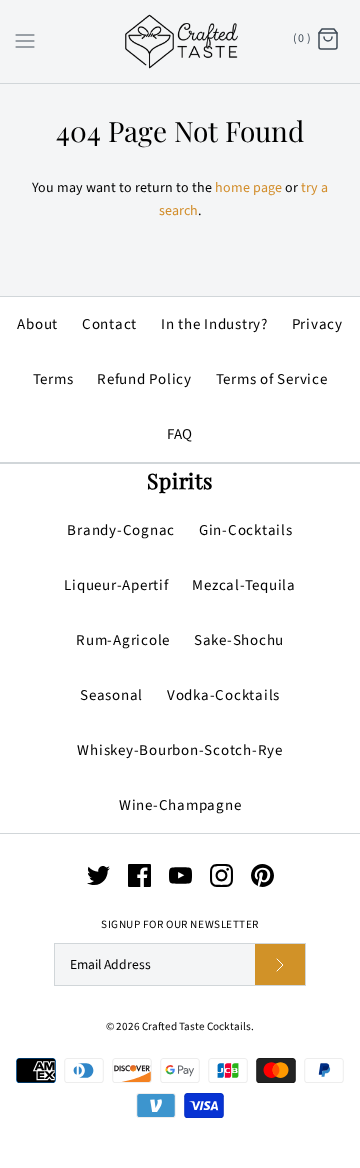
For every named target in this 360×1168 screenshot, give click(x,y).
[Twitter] (98, 875)
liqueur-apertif (116, 585)
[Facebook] (139, 875)
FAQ (180, 434)
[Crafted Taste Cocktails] (180, 41)
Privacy (317, 324)
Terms (53, 379)
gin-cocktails (246, 530)
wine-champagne (180, 805)
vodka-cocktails (223, 695)
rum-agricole (123, 640)
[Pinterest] (262, 875)
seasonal (111, 695)
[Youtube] (180, 875)
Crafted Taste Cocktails (196, 1026)
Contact (109, 324)
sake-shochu (239, 640)
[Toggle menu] (25, 40)
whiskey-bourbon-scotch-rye (180, 750)
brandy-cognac (121, 530)
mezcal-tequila (244, 585)
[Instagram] (221, 875)
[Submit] (280, 964)
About (37, 324)
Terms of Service (272, 379)
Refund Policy (144, 379)
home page (248, 188)
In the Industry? (214, 324)
